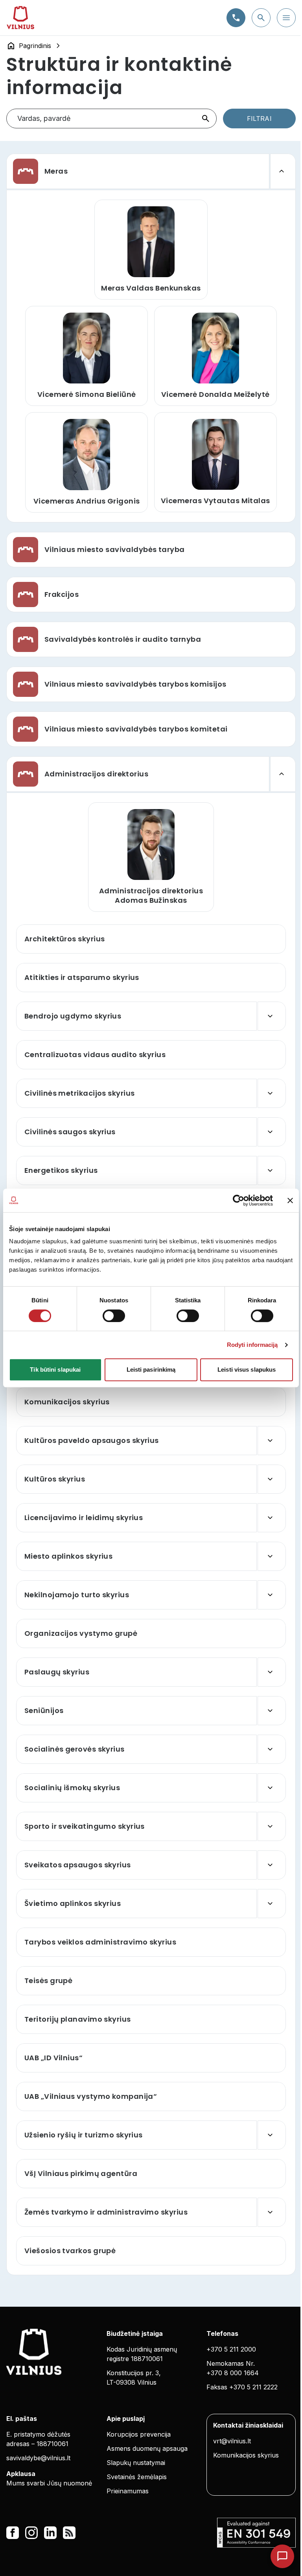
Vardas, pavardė (44, 118)
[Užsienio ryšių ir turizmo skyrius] (272, 2135)
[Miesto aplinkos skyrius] (272, 1556)
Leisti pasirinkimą (151, 1369)
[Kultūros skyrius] (272, 1479)
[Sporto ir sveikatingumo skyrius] (272, 1826)
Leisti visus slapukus (247, 1369)
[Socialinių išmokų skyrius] (272, 1788)
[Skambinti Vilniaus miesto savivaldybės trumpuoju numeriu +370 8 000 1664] (236, 18)
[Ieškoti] (206, 119)
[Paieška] (261, 18)
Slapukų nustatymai (136, 2463)
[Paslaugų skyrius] (272, 1672)
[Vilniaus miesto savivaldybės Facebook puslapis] (13, 2533)
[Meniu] (286, 18)
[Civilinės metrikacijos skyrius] (272, 1093)
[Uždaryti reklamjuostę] (290, 1200)
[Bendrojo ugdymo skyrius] (272, 1016)
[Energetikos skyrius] (272, 1170)
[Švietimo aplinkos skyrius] (272, 1904)
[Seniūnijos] (272, 1711)
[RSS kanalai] (69, 2533)
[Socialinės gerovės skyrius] (272, 1749)
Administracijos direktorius (96, 774)
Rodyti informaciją (252, 1345)
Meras (56, 171)
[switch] (114, 1316)
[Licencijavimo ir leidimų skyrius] (272, 1518)
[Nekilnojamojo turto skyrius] (272, 1595)
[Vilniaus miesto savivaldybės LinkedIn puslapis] (50, 2533)
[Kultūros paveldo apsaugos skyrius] (272, 1441)
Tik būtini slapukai (55, 1369)
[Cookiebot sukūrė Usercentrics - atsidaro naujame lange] (238, 1200)
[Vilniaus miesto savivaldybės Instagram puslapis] (31, 2533)
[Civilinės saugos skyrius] (272, 1132)
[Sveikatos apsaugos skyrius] (272, 1865)
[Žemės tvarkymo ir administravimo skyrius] (272, 2212)
